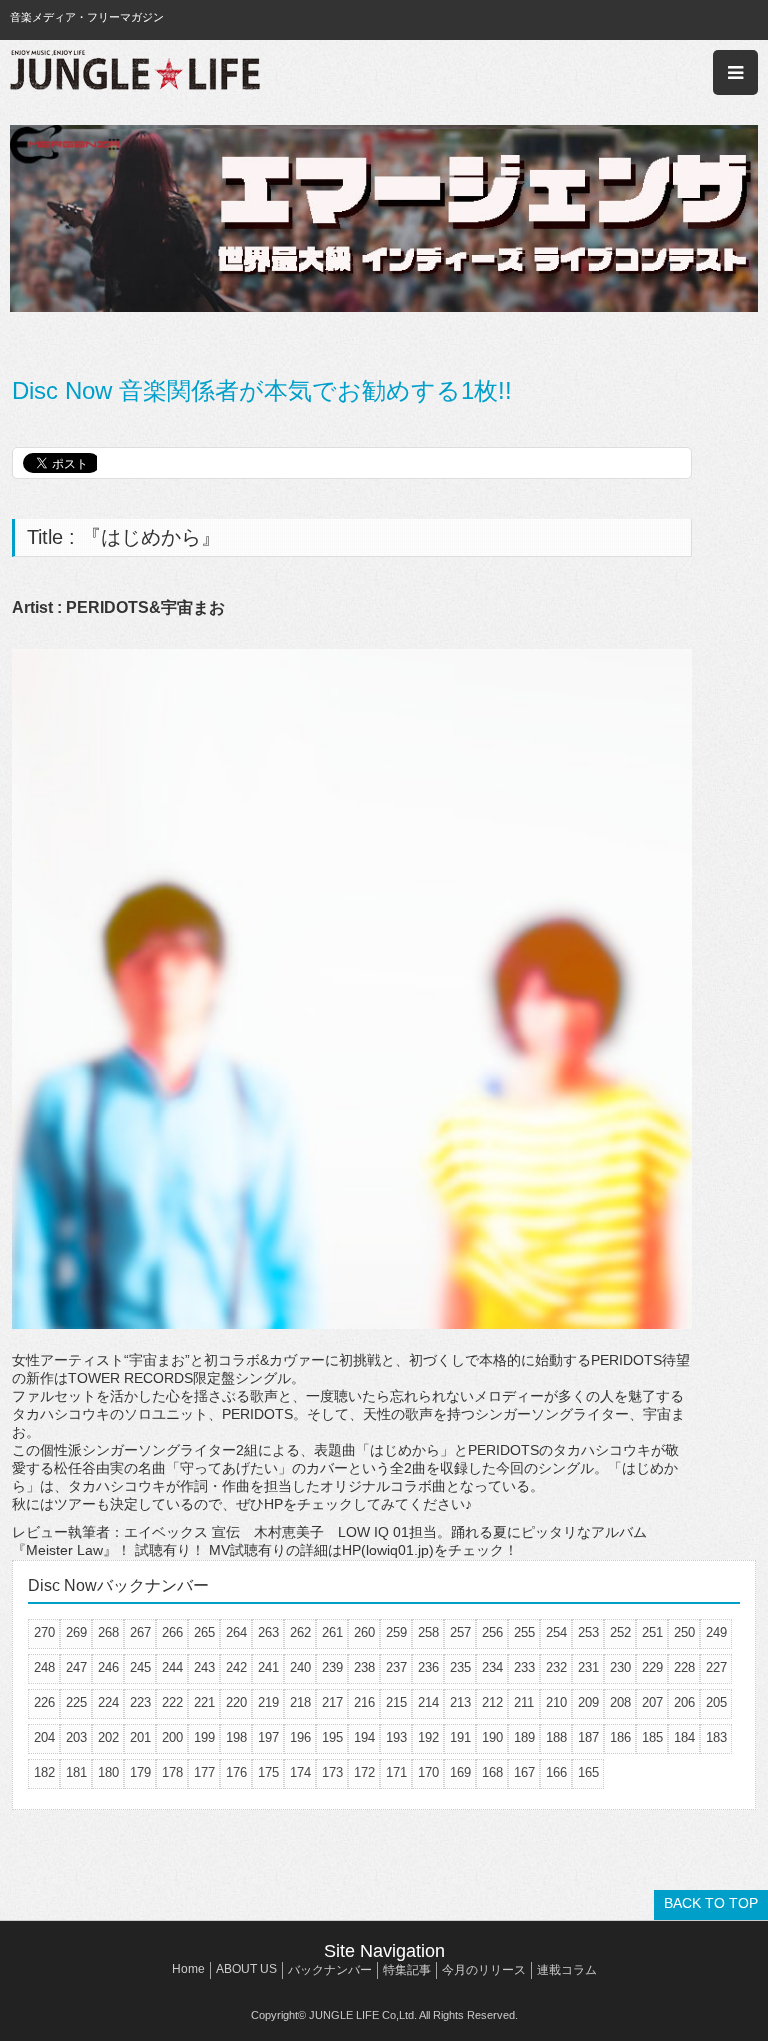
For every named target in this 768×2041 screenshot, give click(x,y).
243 (204, 1667)
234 (492, 1667)
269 (76, 1632)
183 (716, 1737)
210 (556, 1702)
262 (300, 1632)
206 (684, 1702)
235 (460, 1667)
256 (492, 1632)
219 (268, 1702)
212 (492, 1702)
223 (140, 1702)
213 (460, 1702)
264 (236, 1632)
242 (236, 1667)
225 (76, 1702)
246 (108, 1667)
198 (236, 1737)
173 (332, 1772)
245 (140, 1667)
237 (396, 1667)
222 (172, 1702)
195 (332, 1737)
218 (300, 1702)
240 (300, 1667)
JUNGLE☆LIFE (135, 72)
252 (620, 1632)
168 (492, 1772)
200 (172, 1737)
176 (236, 1772)
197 (268, 1737)
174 (300, 1772)
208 (620, 1702)
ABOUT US (246, 1969)
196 (300, 1737)
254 (556, 1632)
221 (204, 1702)
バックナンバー (330, 1970)
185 (652, 1737)
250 (684, 1632)
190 (492, 1737)
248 (44, 1667)
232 (556, 1667)
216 (364, 1702)
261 (332, 1632)
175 (268, 1772)
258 (428, 1632)
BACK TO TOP (711, 1903)
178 (172, 1772)
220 (236, 1702)
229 (652, 1667)
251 (652, 1632)
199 (204, 1737)
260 (364, 1632)
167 (524, 1772)
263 (268, 1632)
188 (556, 1737)
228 (684, 1667)
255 (524, 1632)
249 (716, 1632)
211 (524, 1702)
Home (188, 1969)
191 (460, 1737)
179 (140, 1772)
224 (108, 1702)
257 (460, 1632)
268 (108, 1632)
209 (588, 1702)
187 (588, 1737)
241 (268, 1667)
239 (332, 1667)
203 (76, 1737)
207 (652, 1702)
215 (396, 1702)
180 (108, 1772)
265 (204, 1632)
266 (172, 1632)
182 (44, 1772)
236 (428, 1667)
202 (108, 1737)
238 (364, 1667)
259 (396, 1632)
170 (428, 1772)
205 (716, 1702)
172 (364, 1772)
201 (140, 1737)
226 (44, 1702)
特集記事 (407, 1970)
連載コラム (567, 1970)
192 (428, 1737)
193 (396, 1737)
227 (716, 1667)
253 (588, 1632)
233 (524, 1667)
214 (428, 1702)
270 (44, 1632)
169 (460, 1772)
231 (588, 1667)
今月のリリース (484, 1970)
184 (684, 1737)
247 (76, 1667)
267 (140, 1632)
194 (364, 1737)
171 (396, 1772)
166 (556, 1772)
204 (44, 1737)
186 (620, 1737)
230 (620, 1667)
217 (332, 1702)
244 (172, 1667)
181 (76, 1772)
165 (588, 1772)
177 (204, 1772)
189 (524, 1737)
